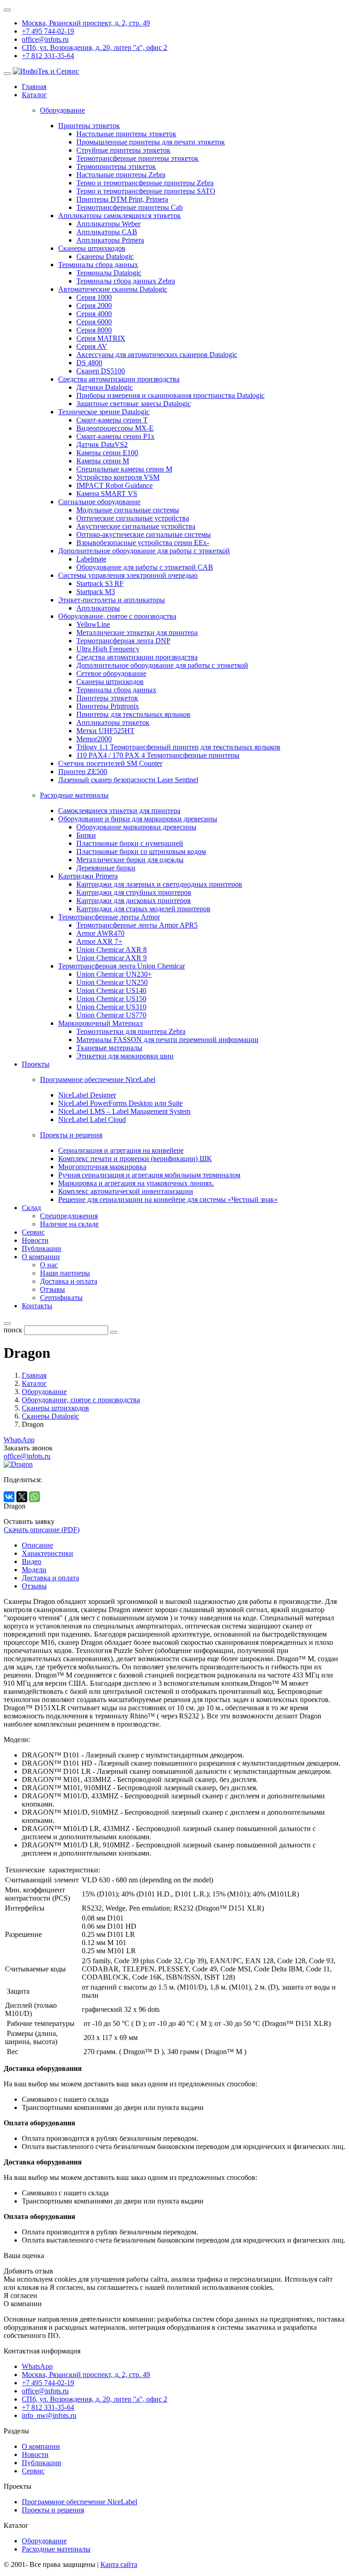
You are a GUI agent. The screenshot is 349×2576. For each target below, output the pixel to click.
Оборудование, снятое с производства (117, 616)
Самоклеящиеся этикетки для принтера (119, 811)
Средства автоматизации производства (119, 379)
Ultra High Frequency (108, 649)
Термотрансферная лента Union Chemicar (122, 966)
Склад (31, 1208)
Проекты (36, 1064)
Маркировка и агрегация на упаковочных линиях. (136, 1183)
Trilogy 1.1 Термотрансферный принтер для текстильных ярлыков (178, 747)
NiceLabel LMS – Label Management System (124, 1111)
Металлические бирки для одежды (130, 860)
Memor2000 (94, 739)
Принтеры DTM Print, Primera (122, 199)
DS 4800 (89, 363)
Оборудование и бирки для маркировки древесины (138, 819)
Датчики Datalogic (105, 387)
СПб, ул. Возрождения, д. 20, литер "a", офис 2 (95, 47)
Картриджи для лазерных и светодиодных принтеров (159, 884)
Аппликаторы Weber (108, 224)
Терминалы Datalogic (109, 273)
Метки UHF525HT (105, 731)
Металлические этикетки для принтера (137, 633)
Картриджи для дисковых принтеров (134, 901)
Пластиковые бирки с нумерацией (130, 843)
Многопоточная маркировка (102, 1167)
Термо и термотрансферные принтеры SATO (146, 191)
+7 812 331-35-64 (48, 56)
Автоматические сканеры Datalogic (113, 289)
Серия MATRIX (101, 338)
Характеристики (47, 1553)
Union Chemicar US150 (111, 999)
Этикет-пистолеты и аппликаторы (112, 600)
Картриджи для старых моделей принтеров (143, 909)
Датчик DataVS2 (102, 444)
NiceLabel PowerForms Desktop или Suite (120, 1103)
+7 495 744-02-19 (48, 31)
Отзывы (52, 1289)
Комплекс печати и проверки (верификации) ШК (135, 1159)
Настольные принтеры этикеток (126, 134)
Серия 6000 (94, 322)
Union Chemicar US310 (111, 1007)
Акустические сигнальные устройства (136, 526)
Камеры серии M (103, 461)
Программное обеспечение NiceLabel (80, 2502)
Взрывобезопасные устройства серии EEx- (143, 543)
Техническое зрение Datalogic (104, 412)
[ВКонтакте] (9, 1497)
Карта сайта (119, 2564)
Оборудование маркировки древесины (136, 827)
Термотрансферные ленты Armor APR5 (137, 925)
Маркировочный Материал (100, 1023)
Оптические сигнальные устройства (133, 518)
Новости (35, 1240)
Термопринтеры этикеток (116, 166)
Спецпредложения (69, 1216)
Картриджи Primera (88, 876)
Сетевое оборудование (111, 673)
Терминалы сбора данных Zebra (126, 281)
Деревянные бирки (106, 868)
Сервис (33, 1232)
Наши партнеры (65, 1273)
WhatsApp (19, 1440)
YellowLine (93, 624)
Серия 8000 (94, 330)
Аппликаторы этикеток (113, 722)
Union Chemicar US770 (111, 1015)
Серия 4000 (94, 314)
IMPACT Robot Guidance (115, 485)
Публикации (42, 1248)
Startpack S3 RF (100, 583)
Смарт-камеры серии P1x (115, 436)
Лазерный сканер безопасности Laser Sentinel (128, 780)
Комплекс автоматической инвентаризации (126, 1191)
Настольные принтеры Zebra (121, 175)
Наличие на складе (69, 1224)
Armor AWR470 (100, 933)
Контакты (37, 1306)
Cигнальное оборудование (99, 502)
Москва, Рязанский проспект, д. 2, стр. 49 (86, 23)
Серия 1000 (94, 297)
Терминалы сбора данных (98, 265)
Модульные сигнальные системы (128, 510)
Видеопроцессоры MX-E (115, 428)
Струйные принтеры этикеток (123, 150)
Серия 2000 (94, 305)
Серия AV (92, 346)
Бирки (86, 835)
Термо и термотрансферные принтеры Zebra (145, 183)
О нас (49, 1265)
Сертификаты (61, 1298)
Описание (37, 1545)
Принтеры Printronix (108, 706)
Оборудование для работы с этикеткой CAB (145, 567)
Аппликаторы (98, 608)
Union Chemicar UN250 (112, 982)
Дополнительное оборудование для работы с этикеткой (144, 551)
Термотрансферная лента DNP (123, 641)
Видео (32, 1561)
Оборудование (44, 2541)
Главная (34, 87)
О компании (41, 1257)
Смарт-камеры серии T (112, 420)
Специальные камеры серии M (124, 469)
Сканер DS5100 (101, 371)
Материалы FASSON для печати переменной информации (167, 1040)
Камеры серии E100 (107, 453)
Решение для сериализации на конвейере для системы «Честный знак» (168, 1199)
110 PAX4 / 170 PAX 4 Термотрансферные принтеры (158, 755)
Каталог (34, 95)
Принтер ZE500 (83, 772)
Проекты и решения (53, 2510)
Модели (34, 1570)
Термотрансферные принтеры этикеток (137, 158)
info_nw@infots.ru (49, 2415)
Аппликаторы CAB (107, 232)
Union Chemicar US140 (111, 990)
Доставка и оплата (69, 1281)
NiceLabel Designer (87, 1095)
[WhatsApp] (35, 1497)
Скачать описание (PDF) (42, 1530)
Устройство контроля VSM (118, 477)
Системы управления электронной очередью (128, 575)
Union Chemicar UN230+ (114, 974)
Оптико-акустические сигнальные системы (144, 534)
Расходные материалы (56, 2549)
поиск (13, 1330)
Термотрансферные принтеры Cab (130, 207)
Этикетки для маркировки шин (125, 1056)
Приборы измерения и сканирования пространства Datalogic (170, 395)
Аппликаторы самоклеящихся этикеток (120, 216)
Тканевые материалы (109, 1048)
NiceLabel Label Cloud (92, 1119)
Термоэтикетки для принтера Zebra (131, 1031)
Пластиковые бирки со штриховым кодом (141, 851)
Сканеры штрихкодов (92, 248)
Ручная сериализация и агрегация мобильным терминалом (149, 1175)
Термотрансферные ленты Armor (109, 917)
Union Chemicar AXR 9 (112, 958)
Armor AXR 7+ (99, 941)
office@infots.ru (45, 39)
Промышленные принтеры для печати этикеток (151, 142)
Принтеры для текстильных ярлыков (133, 714)
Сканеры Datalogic (105, 256)
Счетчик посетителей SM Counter (110, 763)
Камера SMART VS (107, 494)
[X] (22, 1497)
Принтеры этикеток (89, 126)
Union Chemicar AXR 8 (112, 950)
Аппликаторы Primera (110, 240)
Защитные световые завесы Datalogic (134, 404)
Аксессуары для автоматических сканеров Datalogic (157, 355)
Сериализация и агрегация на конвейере (121, 1150)
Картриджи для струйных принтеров (134, 892)
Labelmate (91, 559)
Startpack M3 (96, 592)
